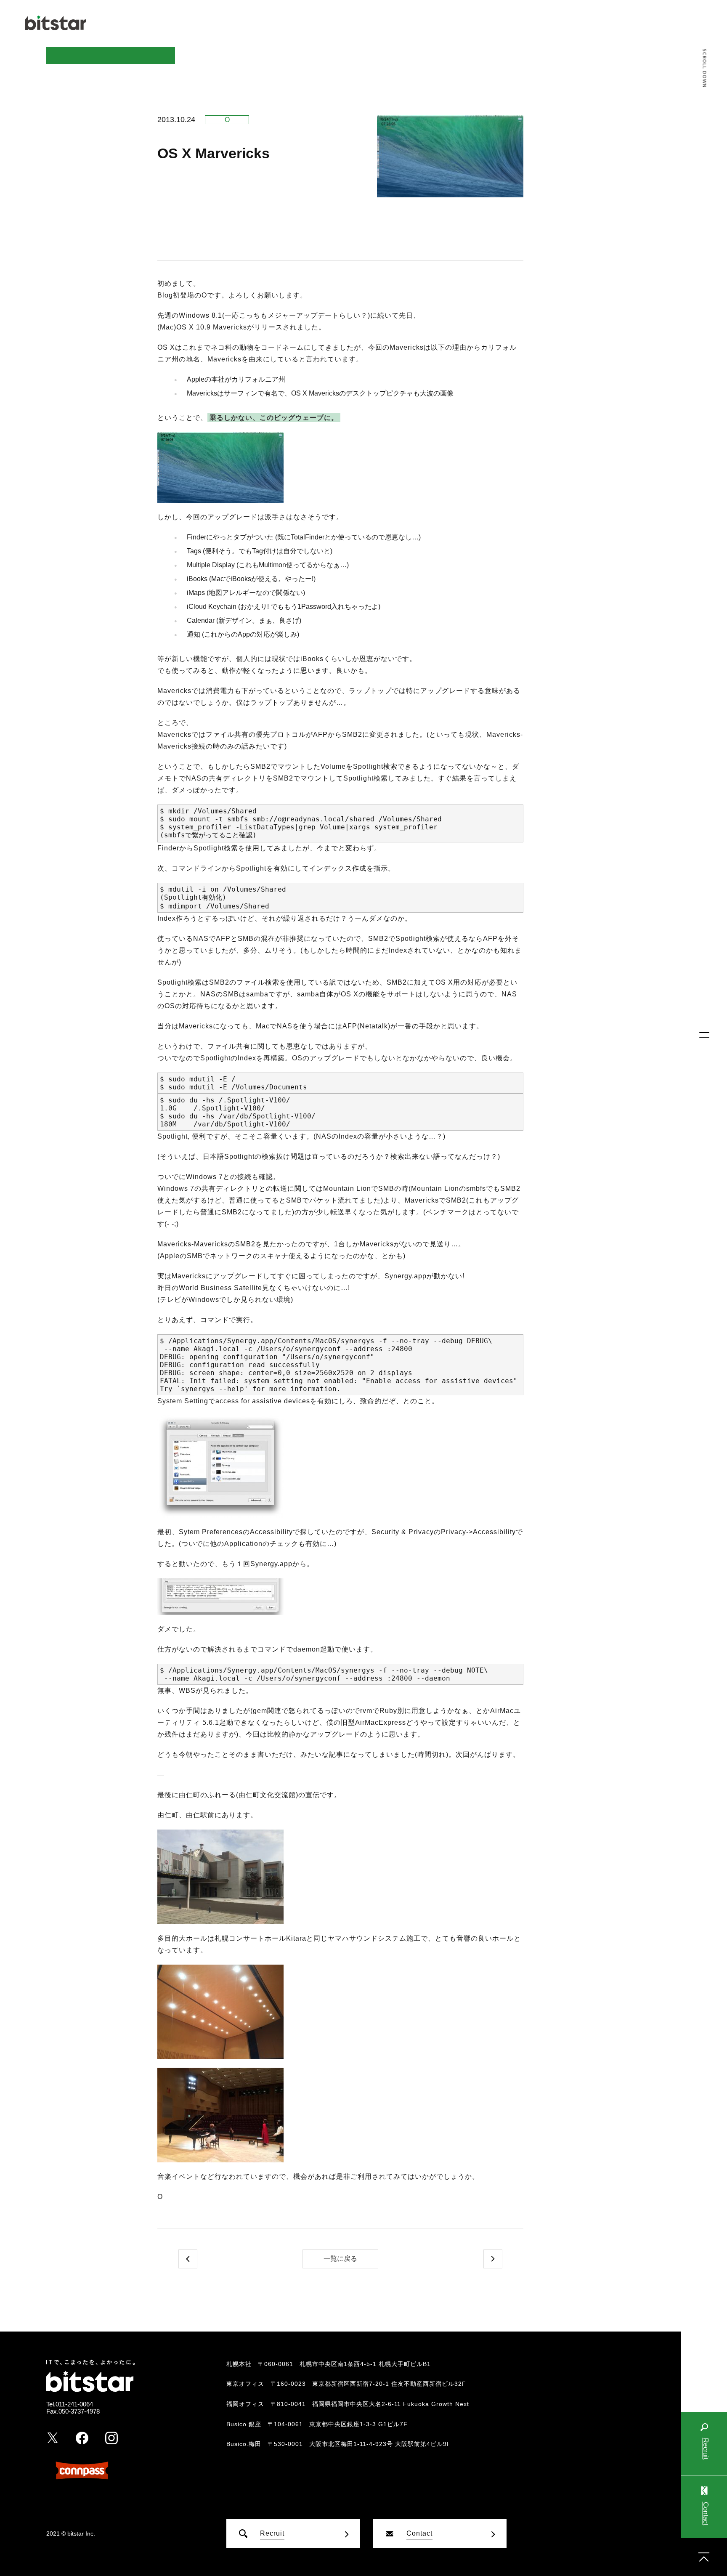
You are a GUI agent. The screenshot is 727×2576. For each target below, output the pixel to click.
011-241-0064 (74, 2404)
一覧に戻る (340, 2259)
